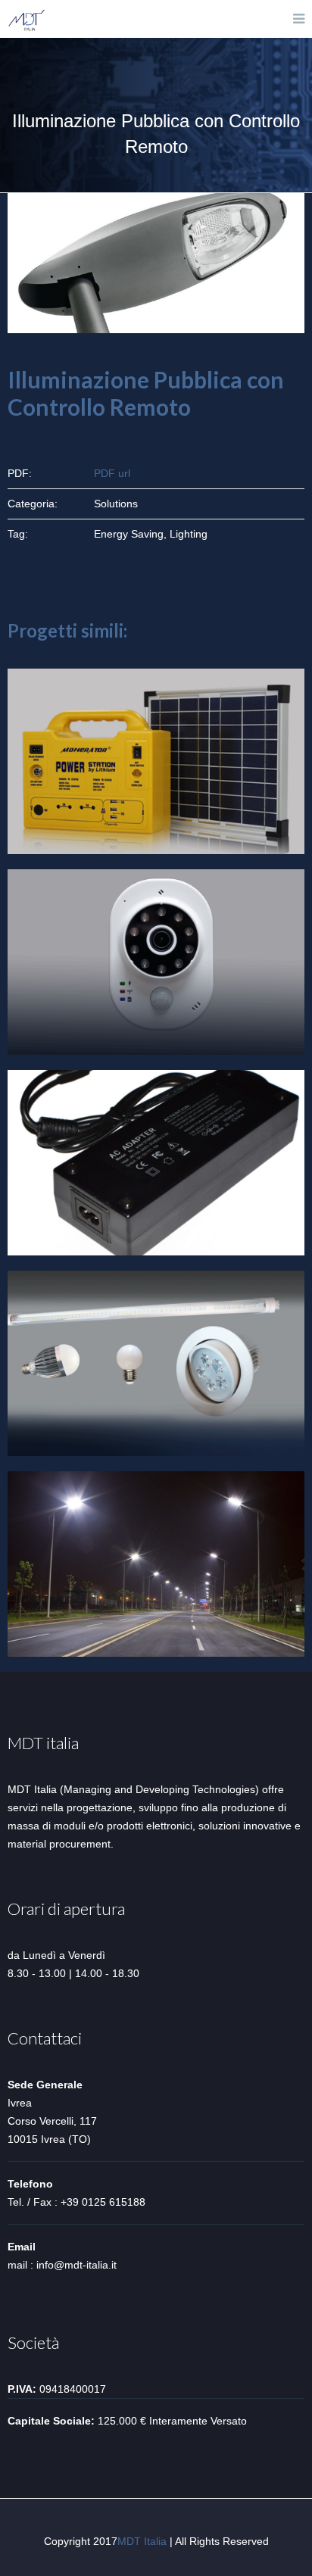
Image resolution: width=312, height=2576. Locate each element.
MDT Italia (142, 2541)
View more (156, 761)
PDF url (112, 473)
